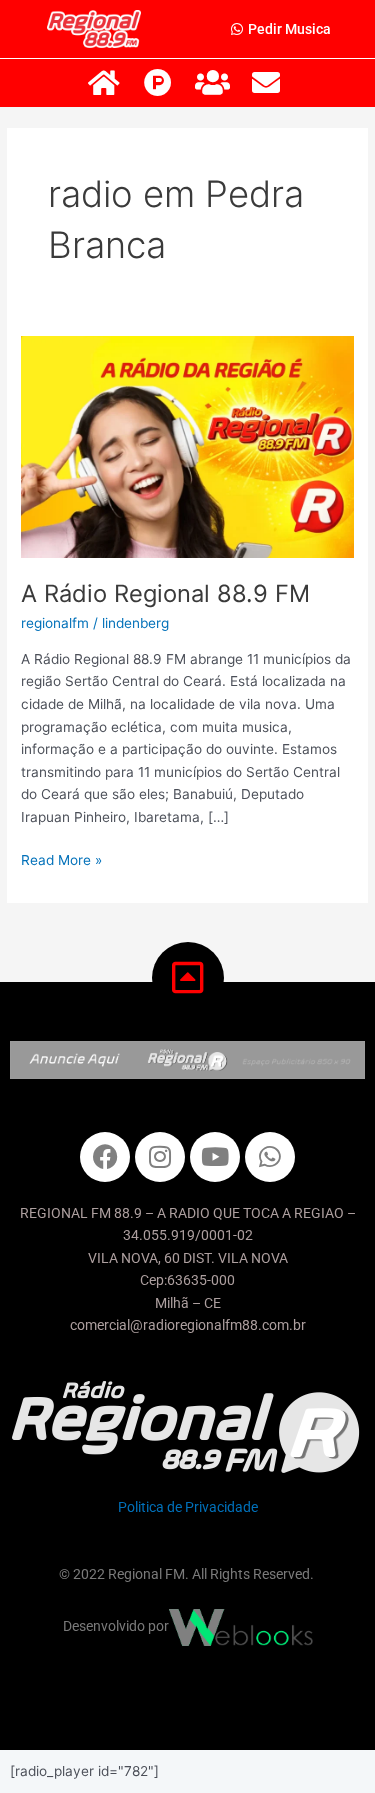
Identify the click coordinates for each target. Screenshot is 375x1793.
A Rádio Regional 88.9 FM (165, 593)
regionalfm (55, 623)
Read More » (61, 858)
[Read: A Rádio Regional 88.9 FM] (187, 446)
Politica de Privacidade (188, 1507)
